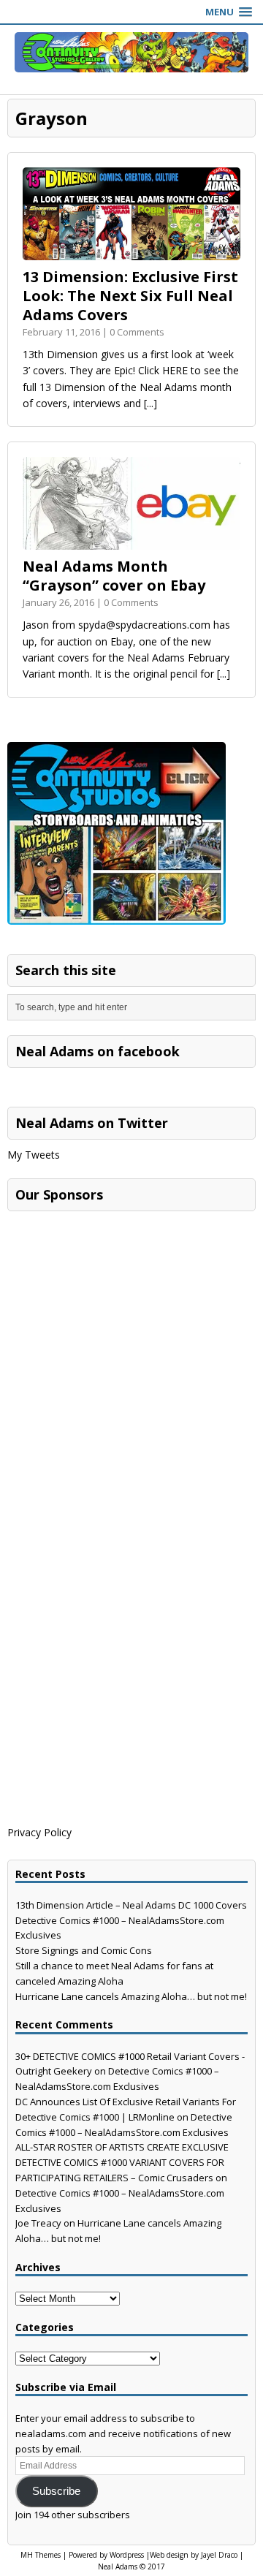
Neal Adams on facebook (98, 1051)
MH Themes (41, 2555)
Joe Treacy (38, 2223)
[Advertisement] (117, 1310)
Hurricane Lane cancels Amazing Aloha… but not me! (131, 1996)
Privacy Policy (39, 1832)
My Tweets (34, 1155)
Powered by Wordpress (106, 2555)
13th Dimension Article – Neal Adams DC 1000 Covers (131, 1905)
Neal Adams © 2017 (131, 2566)
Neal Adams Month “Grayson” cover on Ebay (114, 576)
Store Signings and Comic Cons (84, 1950)
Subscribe (56, 2491)
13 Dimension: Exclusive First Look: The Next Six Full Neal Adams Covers (130, 296)
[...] (150, 403)
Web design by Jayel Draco (194, 2555)
